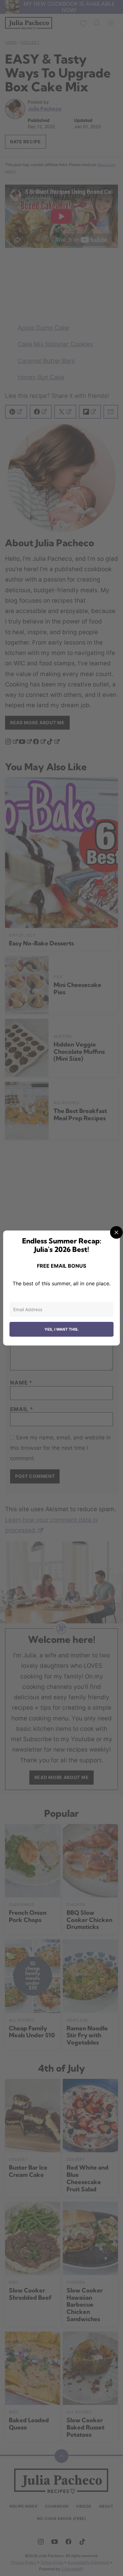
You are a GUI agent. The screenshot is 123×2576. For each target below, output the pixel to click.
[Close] (116, 1232)
